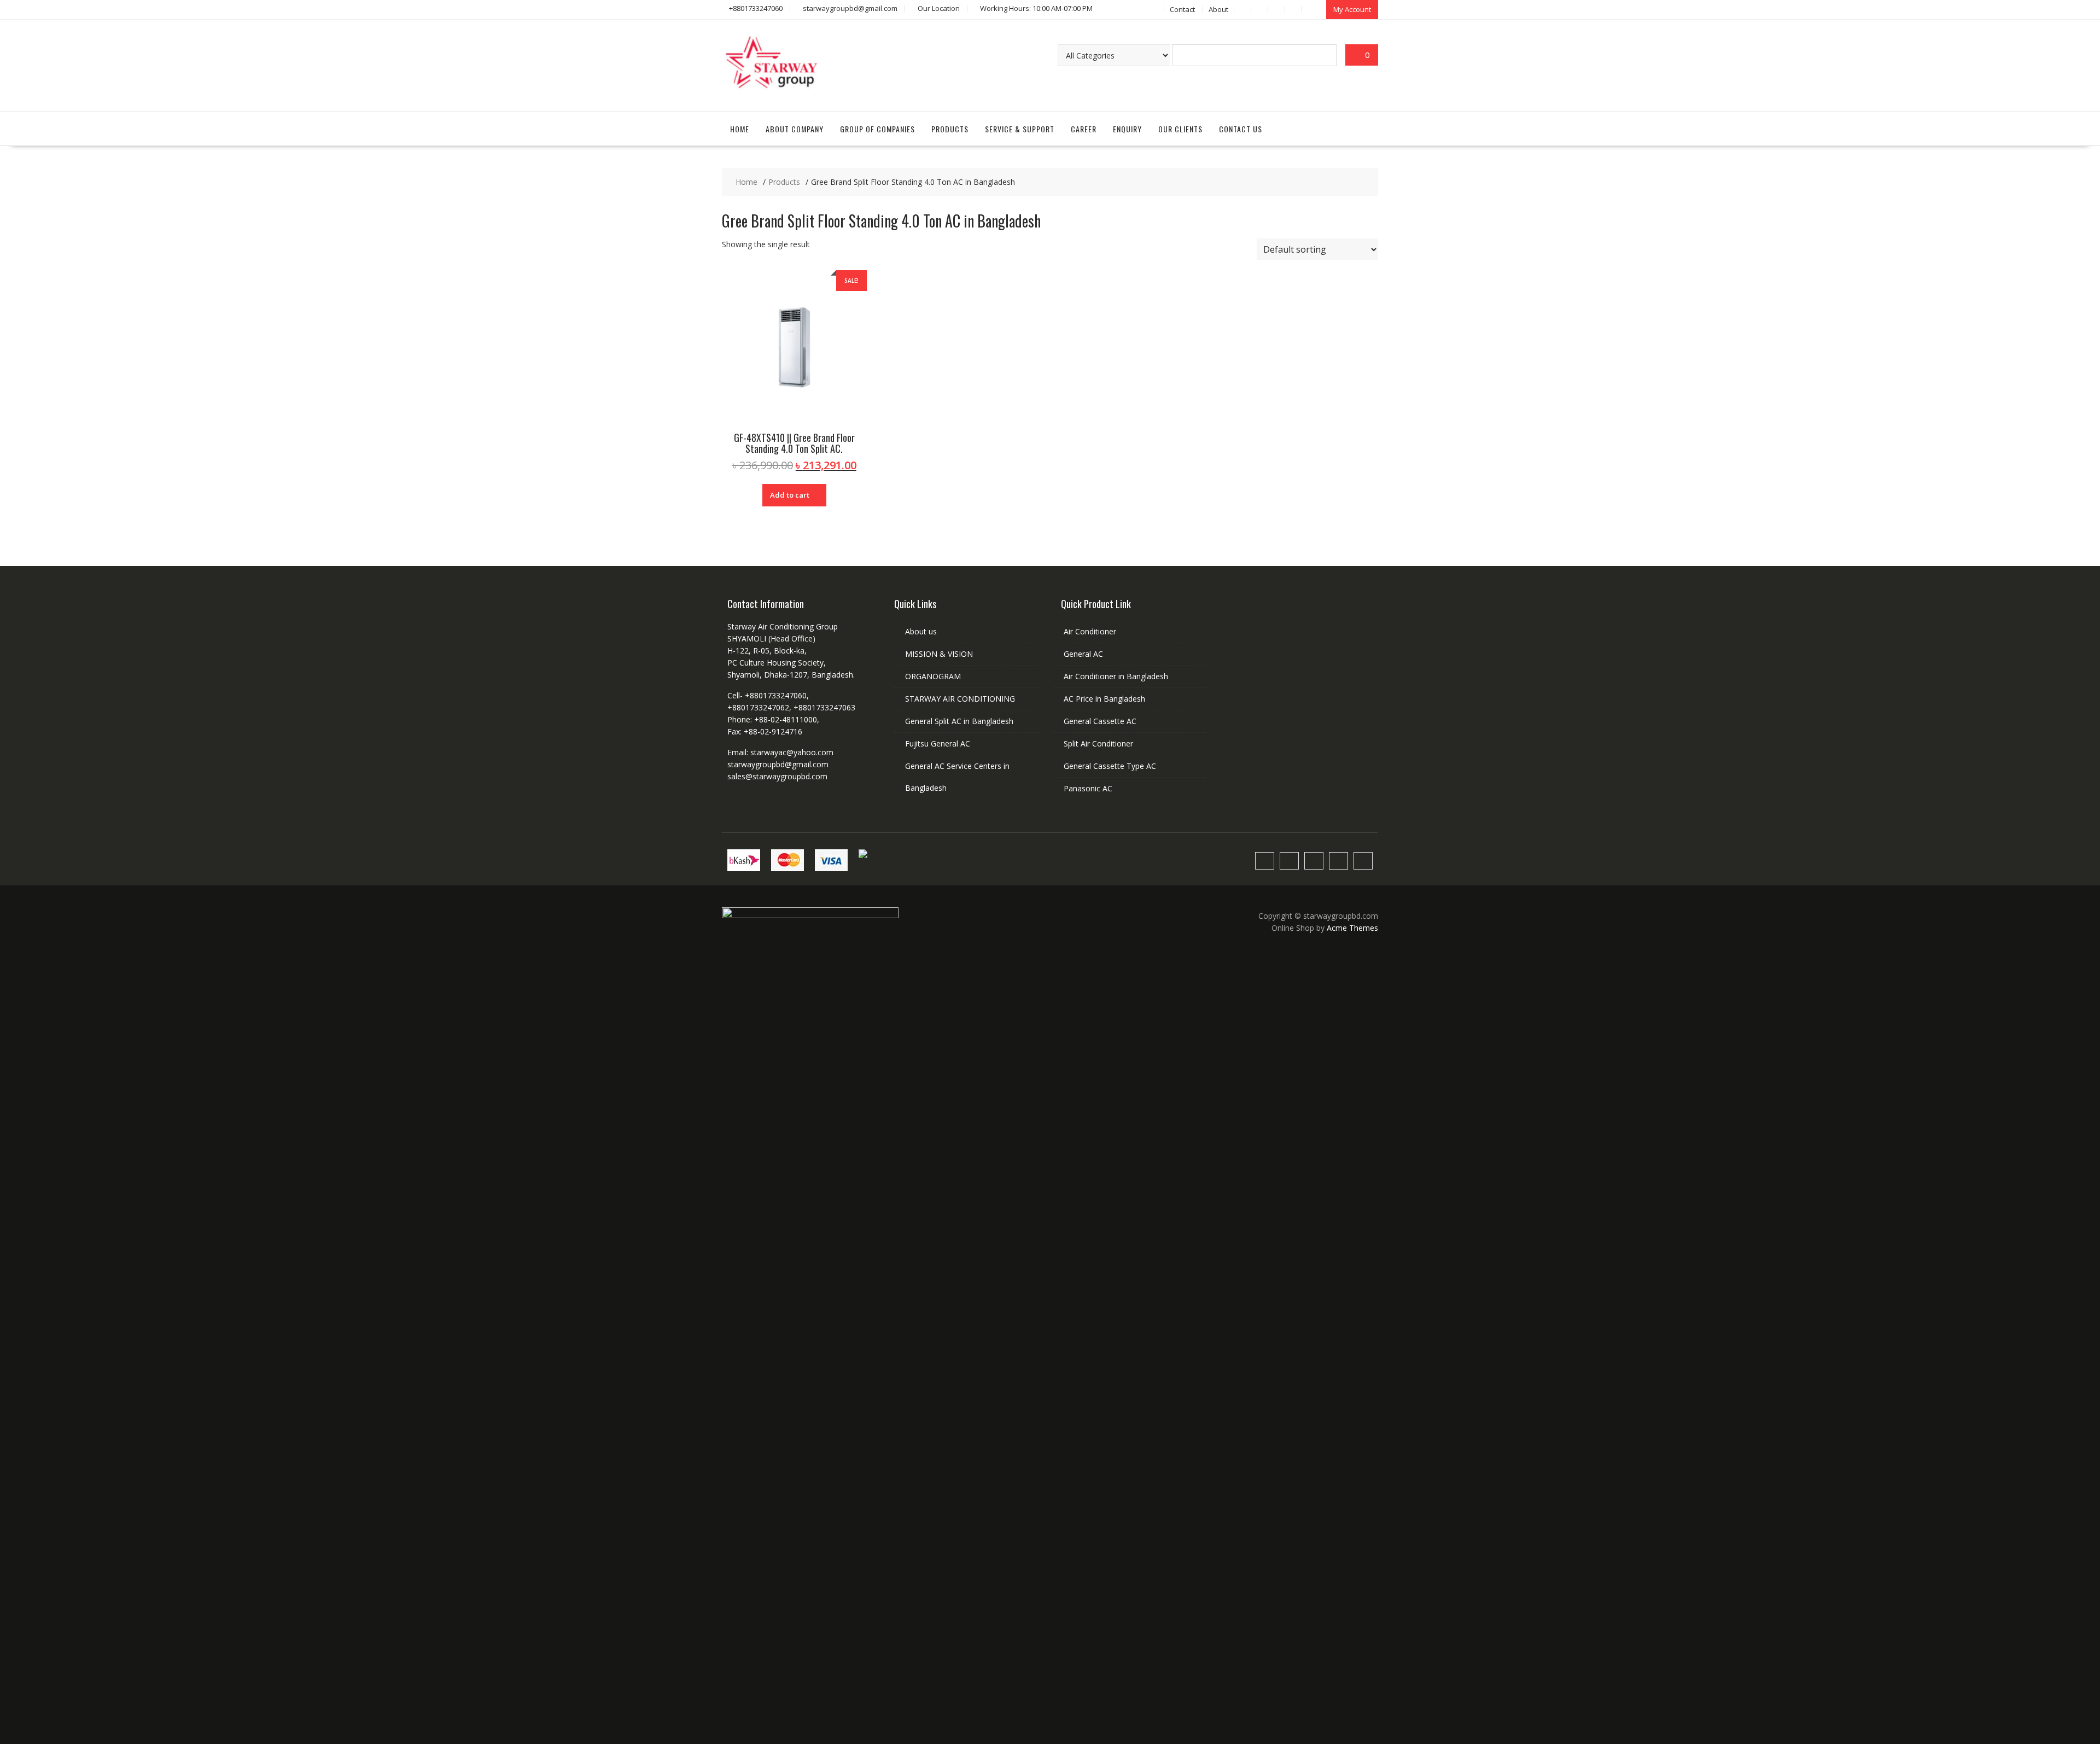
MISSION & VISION (939, 654)
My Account (1352, 9)
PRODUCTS (950, 129)
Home (740, 129)
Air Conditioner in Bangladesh (1116, 676)
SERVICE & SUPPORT (1020, 129)
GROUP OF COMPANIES (877, 129)
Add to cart (790, 495)
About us (921, 631)
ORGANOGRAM (933, 676)
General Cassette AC (1100, 721)
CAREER (1084, 129)
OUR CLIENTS (1180, 129)
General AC (1083, 654)
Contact (1182, 9)
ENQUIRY (1127, 129)
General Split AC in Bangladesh (959, 721)
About (1218, 9)
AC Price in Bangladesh (1104, 699)
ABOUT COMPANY (795, 129)
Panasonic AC (1088, 788)
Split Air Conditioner (1098, 743)
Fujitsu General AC (938, 743)
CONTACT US (1241, 129)
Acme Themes (1352, 928)
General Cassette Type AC (1110, 766)
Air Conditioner (1090, 631)
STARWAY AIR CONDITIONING (960, 699)
